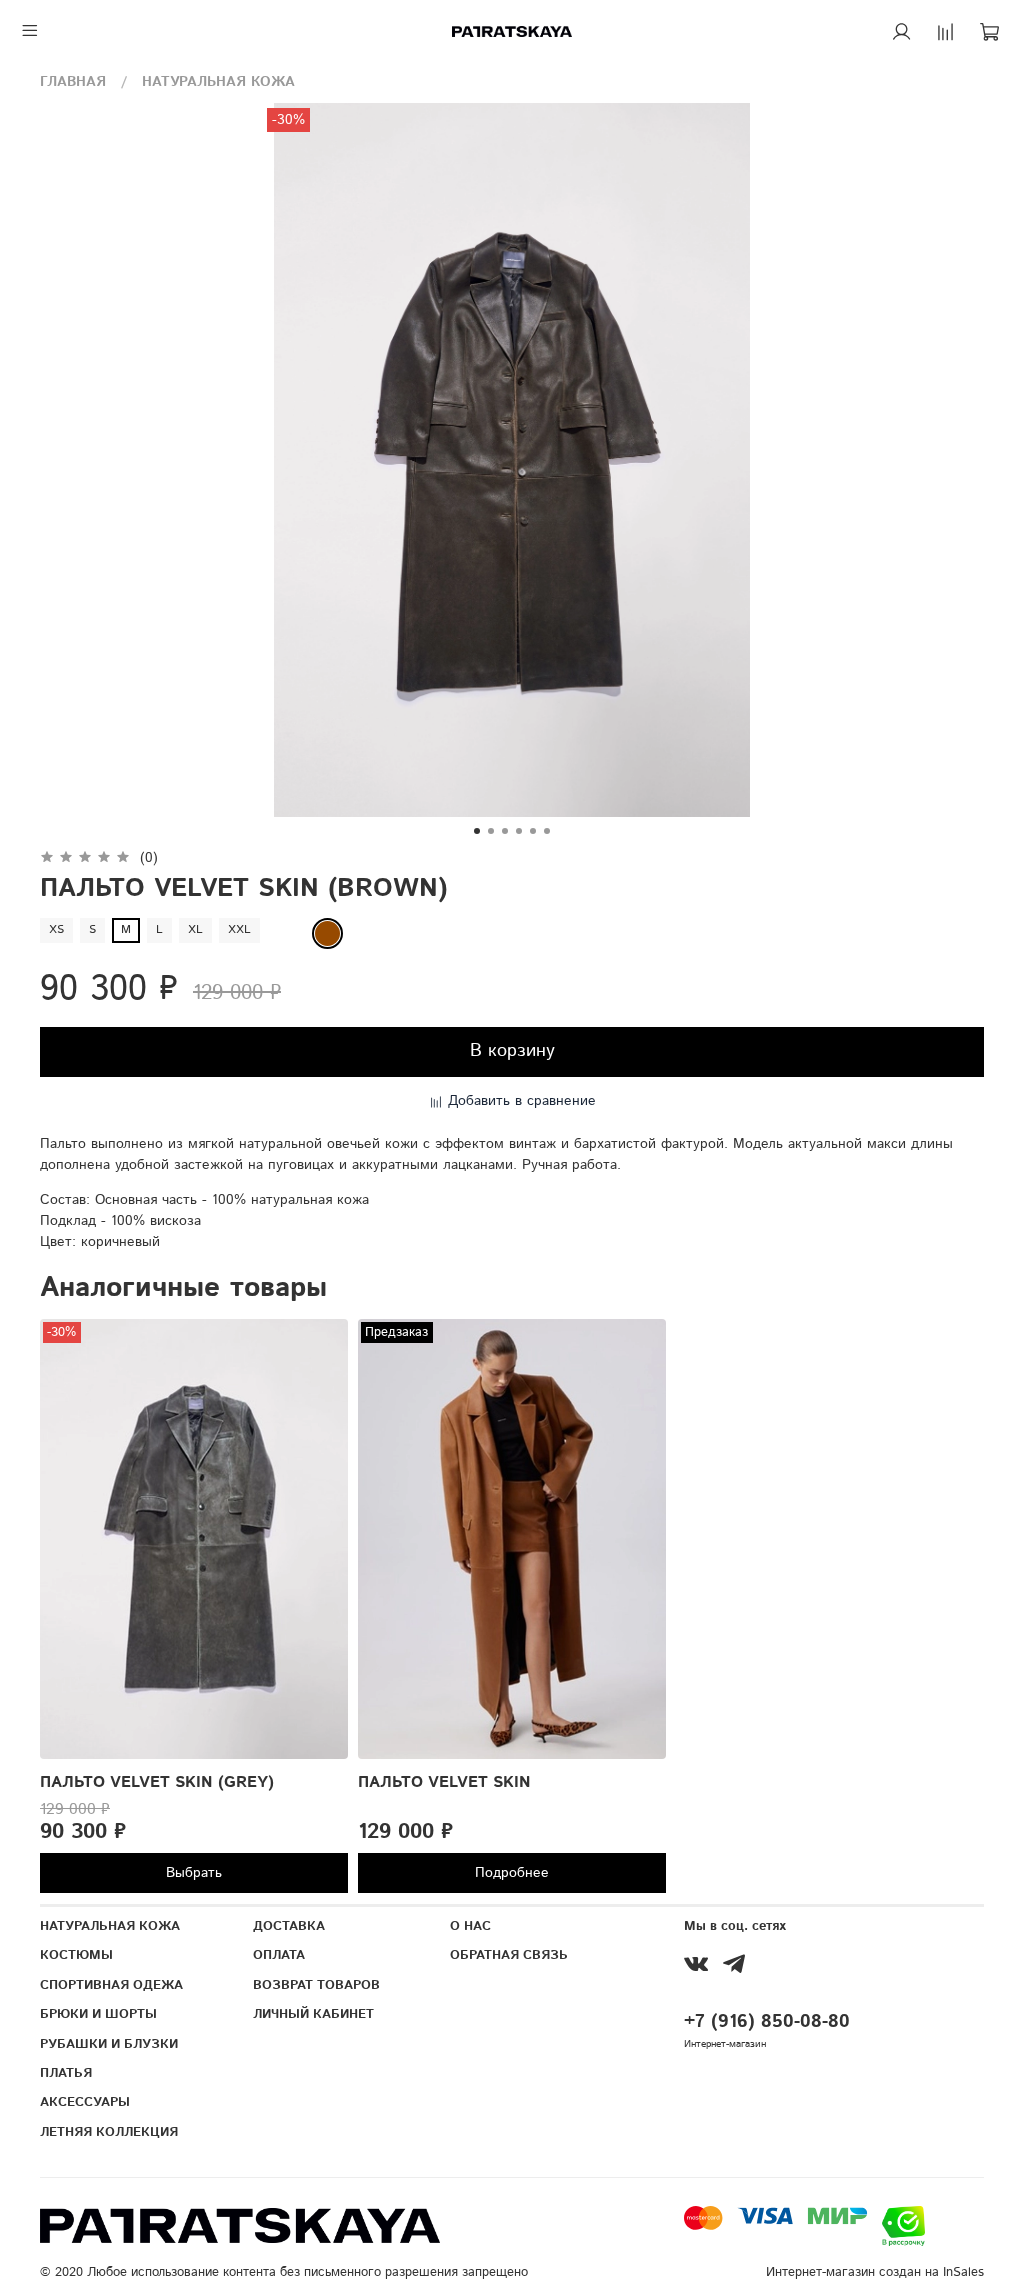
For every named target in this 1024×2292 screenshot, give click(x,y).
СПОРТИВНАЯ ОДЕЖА (111, 1985)
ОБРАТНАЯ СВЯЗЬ (509, 1955)
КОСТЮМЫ (76, 1955)
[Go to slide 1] (477, 831)
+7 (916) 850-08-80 (767, 2022)
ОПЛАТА (279, 1955)
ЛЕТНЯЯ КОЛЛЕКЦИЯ (109, 2132)
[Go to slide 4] (519, 831)
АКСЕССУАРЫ (85, 2102)
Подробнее (512, 1873)
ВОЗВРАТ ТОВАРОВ (316, 1985)
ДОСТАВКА (289, 1926)
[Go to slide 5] (533, 831)
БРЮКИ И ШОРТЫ (98, 2014)
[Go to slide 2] (491, 831)
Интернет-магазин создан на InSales (875, 2272)
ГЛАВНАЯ (73, 82)
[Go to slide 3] (505, 831)
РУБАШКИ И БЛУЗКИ (109, 2044)
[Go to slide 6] (547, 831)
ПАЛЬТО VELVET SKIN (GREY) (157, 1782)
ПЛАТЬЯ (66, 2073)
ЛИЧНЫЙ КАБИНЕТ (313, 2014)
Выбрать (194, 1873)
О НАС (470, 1926)
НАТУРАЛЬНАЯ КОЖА (218, 82)
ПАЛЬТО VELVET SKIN (444, 1782)
